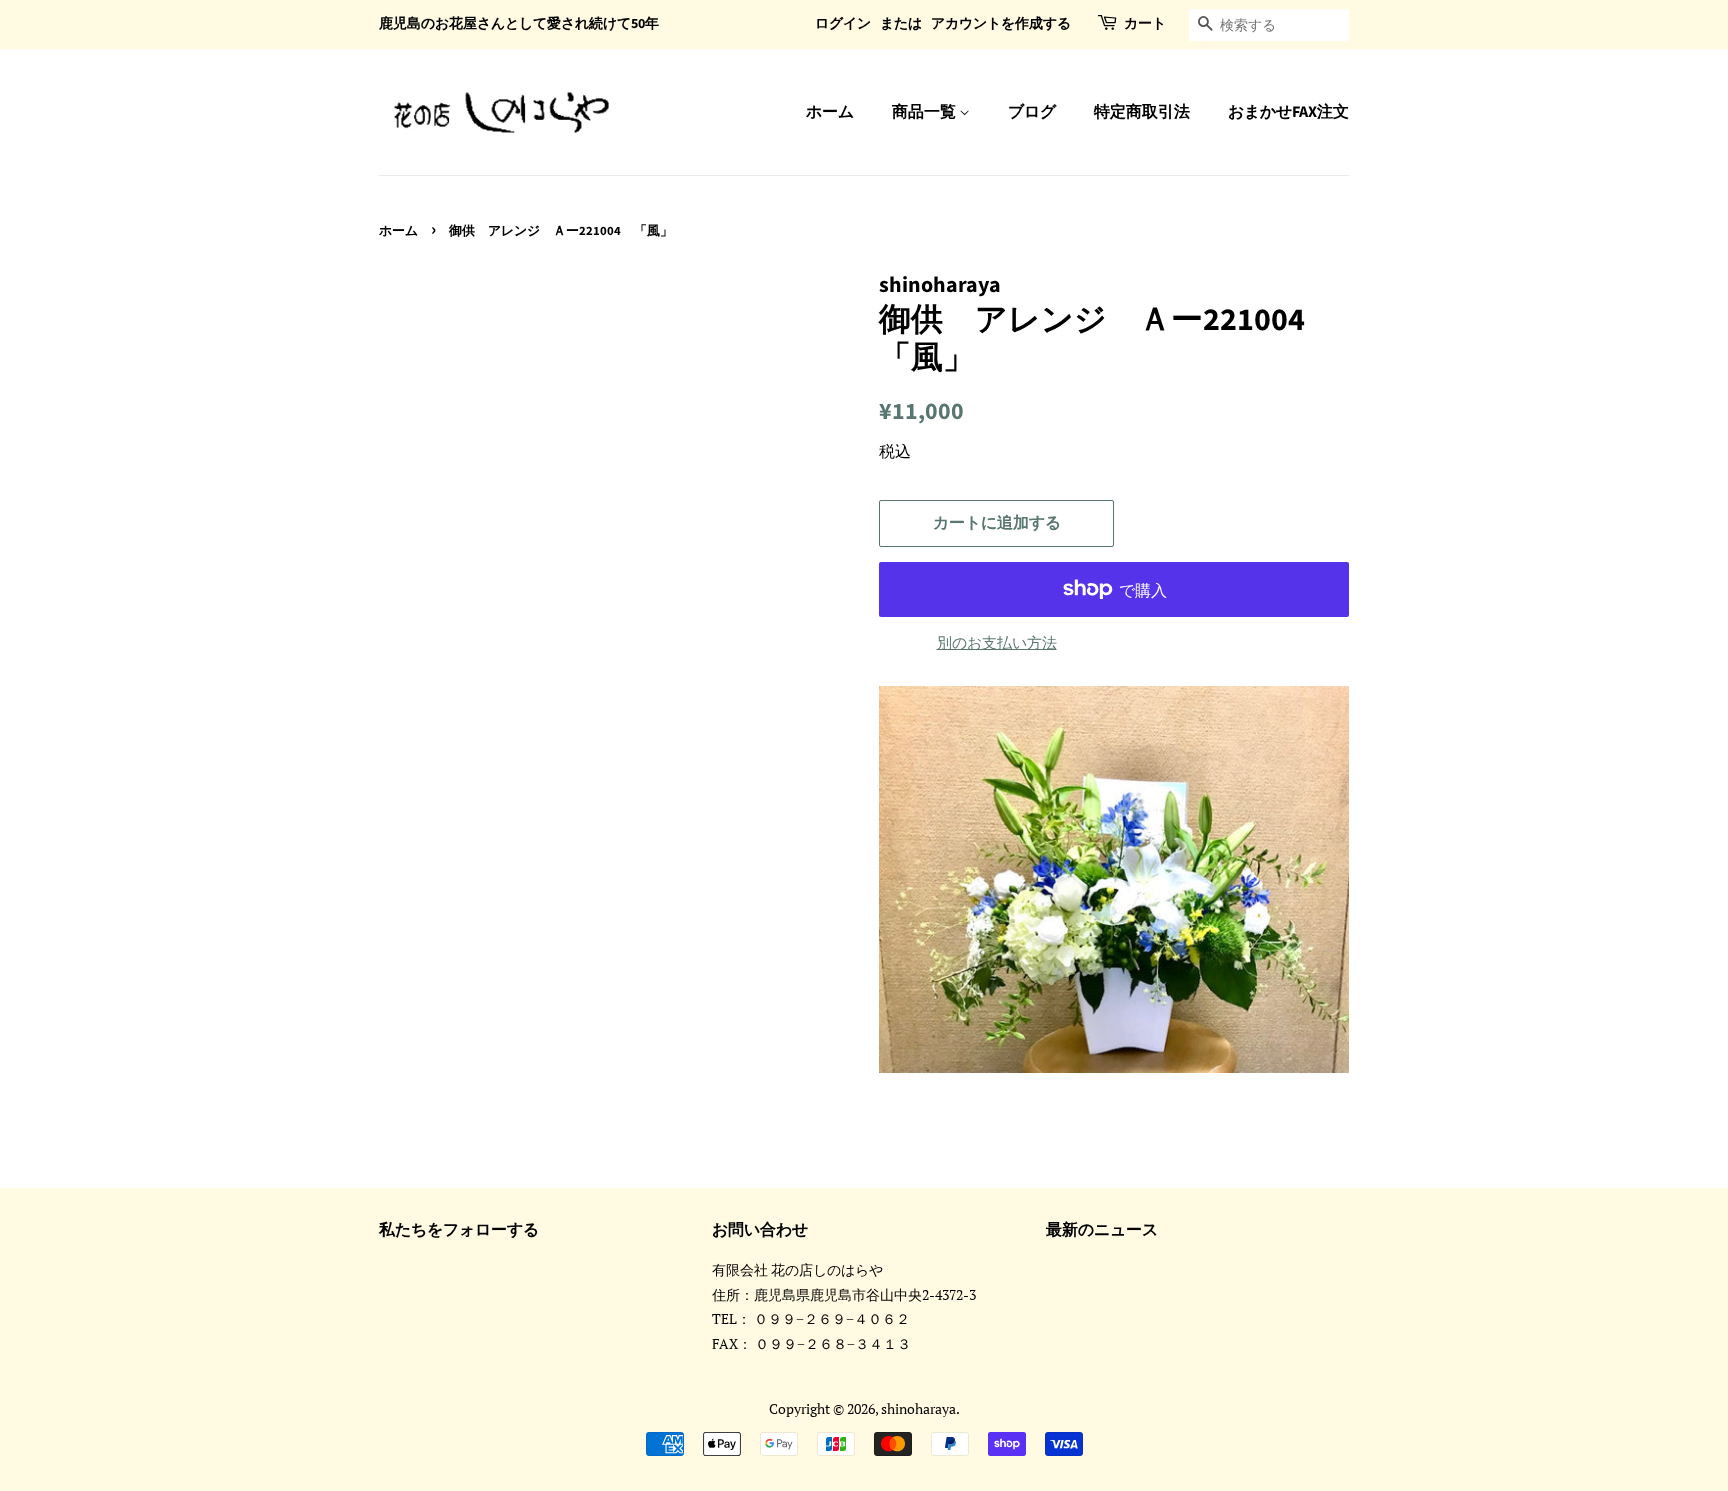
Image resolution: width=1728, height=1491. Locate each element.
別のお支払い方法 (997, 642)
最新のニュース (1102, 1230)
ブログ (1032, 112)
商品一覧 (925, 112)
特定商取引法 (1142, 112)
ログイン (843, 24)
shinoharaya (918, 1408)
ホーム (830, 112)
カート (1145, 24)
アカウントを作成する (1001, 24)
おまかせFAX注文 (1288, 112)
